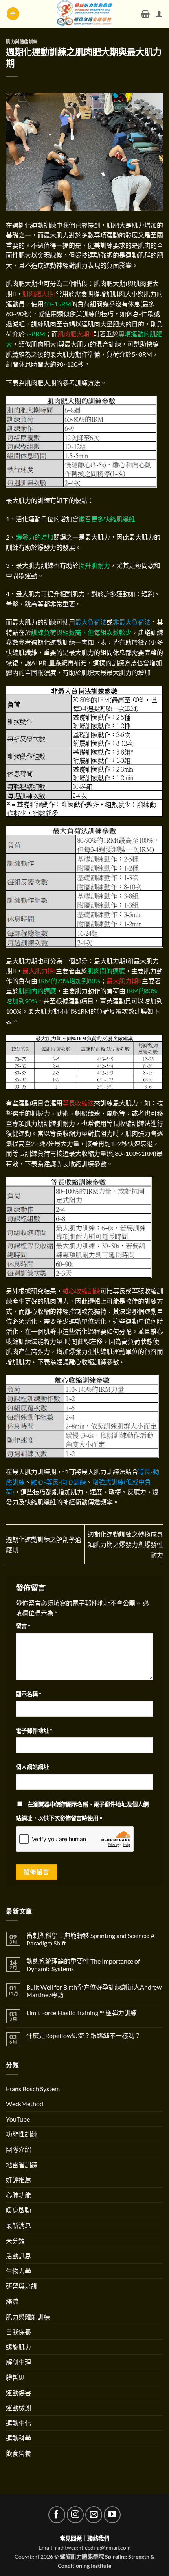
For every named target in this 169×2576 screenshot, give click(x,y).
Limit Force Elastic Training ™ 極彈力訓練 (82, 2013)
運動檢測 (18, 2408)
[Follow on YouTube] (112, 2515)
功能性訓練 (22, 2134)
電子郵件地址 (34, 1731)
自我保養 (18, 2332)
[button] (13, 14)
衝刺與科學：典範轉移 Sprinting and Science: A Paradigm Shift (91, 1939)
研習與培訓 (22, 2286)
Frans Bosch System (33, 2089)
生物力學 (18, 2271)
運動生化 (18, 2423)
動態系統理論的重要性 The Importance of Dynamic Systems (83, 1965)
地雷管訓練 (22, 2165)
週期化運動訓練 (34, 225)
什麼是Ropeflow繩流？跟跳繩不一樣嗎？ (84, 2035)
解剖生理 (18, 2362)
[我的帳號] (159, 14)
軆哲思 (15, 2377)
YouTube (18, 2119)
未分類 (15, 2241)
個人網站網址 (32, 1767)
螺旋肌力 (18, 2347)
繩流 (12, 2301)
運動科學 (18, 2438)
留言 (23, 1626)
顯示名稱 (28, 1694)
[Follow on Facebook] (57, 2515)
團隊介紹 (18, 2149)
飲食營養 (18, 2453)
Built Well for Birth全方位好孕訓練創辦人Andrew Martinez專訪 (94, 1991)
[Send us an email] (94, 2515)
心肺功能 (18, 2195)
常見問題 (71, 2538)
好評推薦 (18, 2180)
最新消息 (18, 2225)
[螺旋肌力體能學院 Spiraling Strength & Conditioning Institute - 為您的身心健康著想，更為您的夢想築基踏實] (85, 14)
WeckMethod (25, 2104)
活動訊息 (18, 2256)
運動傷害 (18, 2393)
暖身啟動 (18, 2210)
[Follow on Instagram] (75, 2515)
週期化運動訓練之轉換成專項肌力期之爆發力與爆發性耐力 (125, 1544)
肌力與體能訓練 (22, 42)
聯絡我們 (98, 2538)
